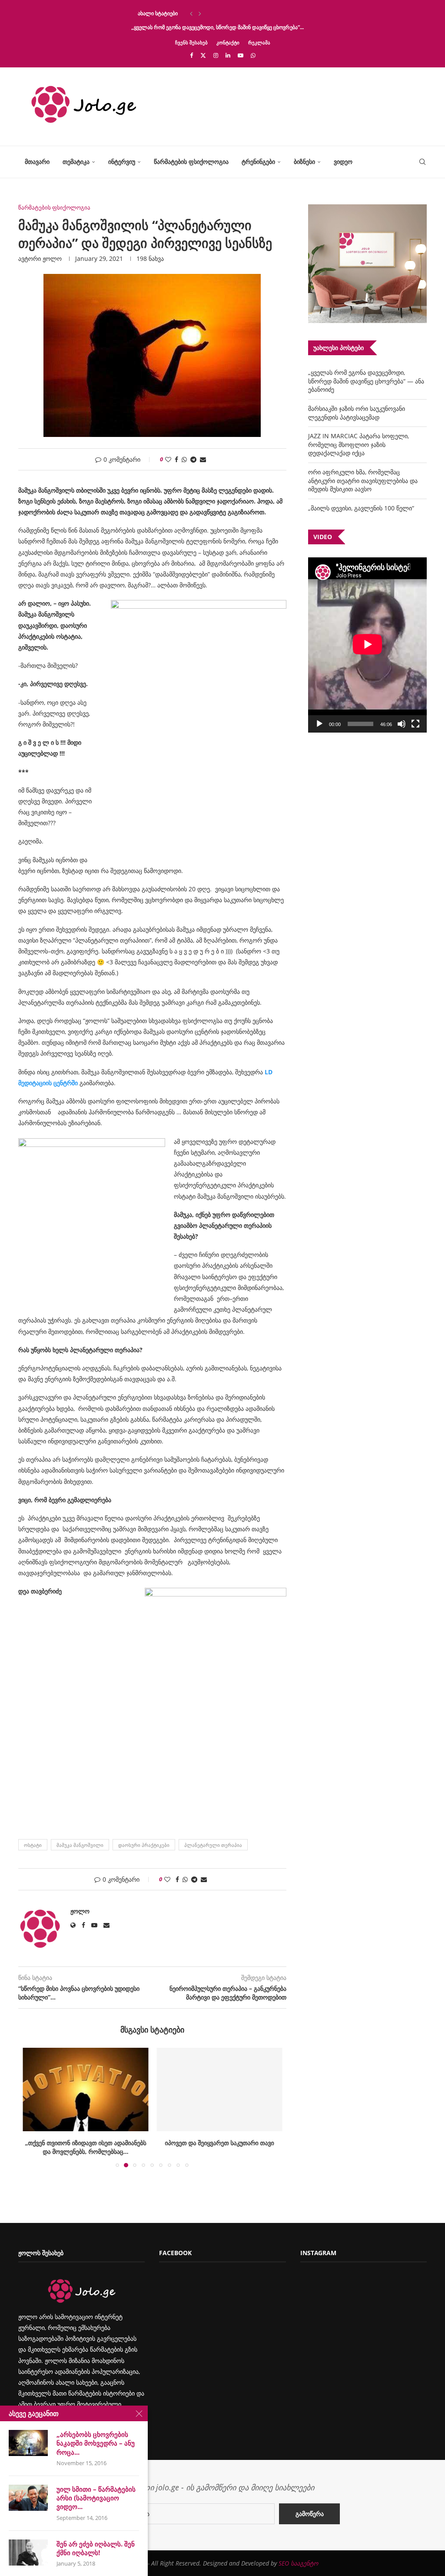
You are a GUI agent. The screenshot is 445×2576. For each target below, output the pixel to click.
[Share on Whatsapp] (184, 459)
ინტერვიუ (122, 162)
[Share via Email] (203, 459)
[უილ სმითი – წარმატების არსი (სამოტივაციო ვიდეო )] (28, 2498)
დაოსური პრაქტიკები (144, 1845)
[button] (191, 13)
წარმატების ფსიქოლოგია (191, 162)
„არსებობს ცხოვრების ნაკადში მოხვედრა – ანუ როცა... (96, 2443)
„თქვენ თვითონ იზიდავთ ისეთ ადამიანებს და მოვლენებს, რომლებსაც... (85, 2147)
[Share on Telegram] (193, 459)
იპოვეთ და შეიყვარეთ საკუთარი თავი (219, 2143)
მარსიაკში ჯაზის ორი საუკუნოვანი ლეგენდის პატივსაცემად (357, 413)
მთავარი (37, 162)
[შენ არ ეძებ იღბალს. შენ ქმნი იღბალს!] (28, 2553)
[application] (367, 645)
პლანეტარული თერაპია (213, 1845)
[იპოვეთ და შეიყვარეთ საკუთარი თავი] (220, 2089)
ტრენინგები (258, 162)
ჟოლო (52, 258)
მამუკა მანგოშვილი (80, 1845)
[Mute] (402, 724)
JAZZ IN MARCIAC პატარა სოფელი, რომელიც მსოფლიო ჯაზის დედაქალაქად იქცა (359, 444)
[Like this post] (168, 459)
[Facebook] (191, 55)
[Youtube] (241, 55)
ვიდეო (343, 162)
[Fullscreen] (415, 724)
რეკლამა (259, 42)
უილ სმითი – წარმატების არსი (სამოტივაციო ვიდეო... (96, 2498)
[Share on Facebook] (176, 459)
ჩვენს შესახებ (191, 42)
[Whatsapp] (253, 55)
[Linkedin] (228, 55)
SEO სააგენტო (298, 2563)
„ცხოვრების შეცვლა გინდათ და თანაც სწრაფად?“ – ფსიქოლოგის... (215, 13)
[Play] (319, 724)
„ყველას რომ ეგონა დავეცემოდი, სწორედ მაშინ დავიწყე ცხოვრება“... (218, 27)
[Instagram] (216, 55)
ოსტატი (33, 1845)
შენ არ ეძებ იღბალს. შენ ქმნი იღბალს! (96, 2548)
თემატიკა (76, 162)
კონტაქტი (228, 42)
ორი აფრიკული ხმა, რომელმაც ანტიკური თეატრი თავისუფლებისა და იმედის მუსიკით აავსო (363, 480)
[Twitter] (203, 55)
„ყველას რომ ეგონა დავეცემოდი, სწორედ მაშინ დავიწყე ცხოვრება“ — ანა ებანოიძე (366, 381)
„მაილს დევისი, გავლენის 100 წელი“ (361, 508)
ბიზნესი (304, 162)
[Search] (422, 162)
